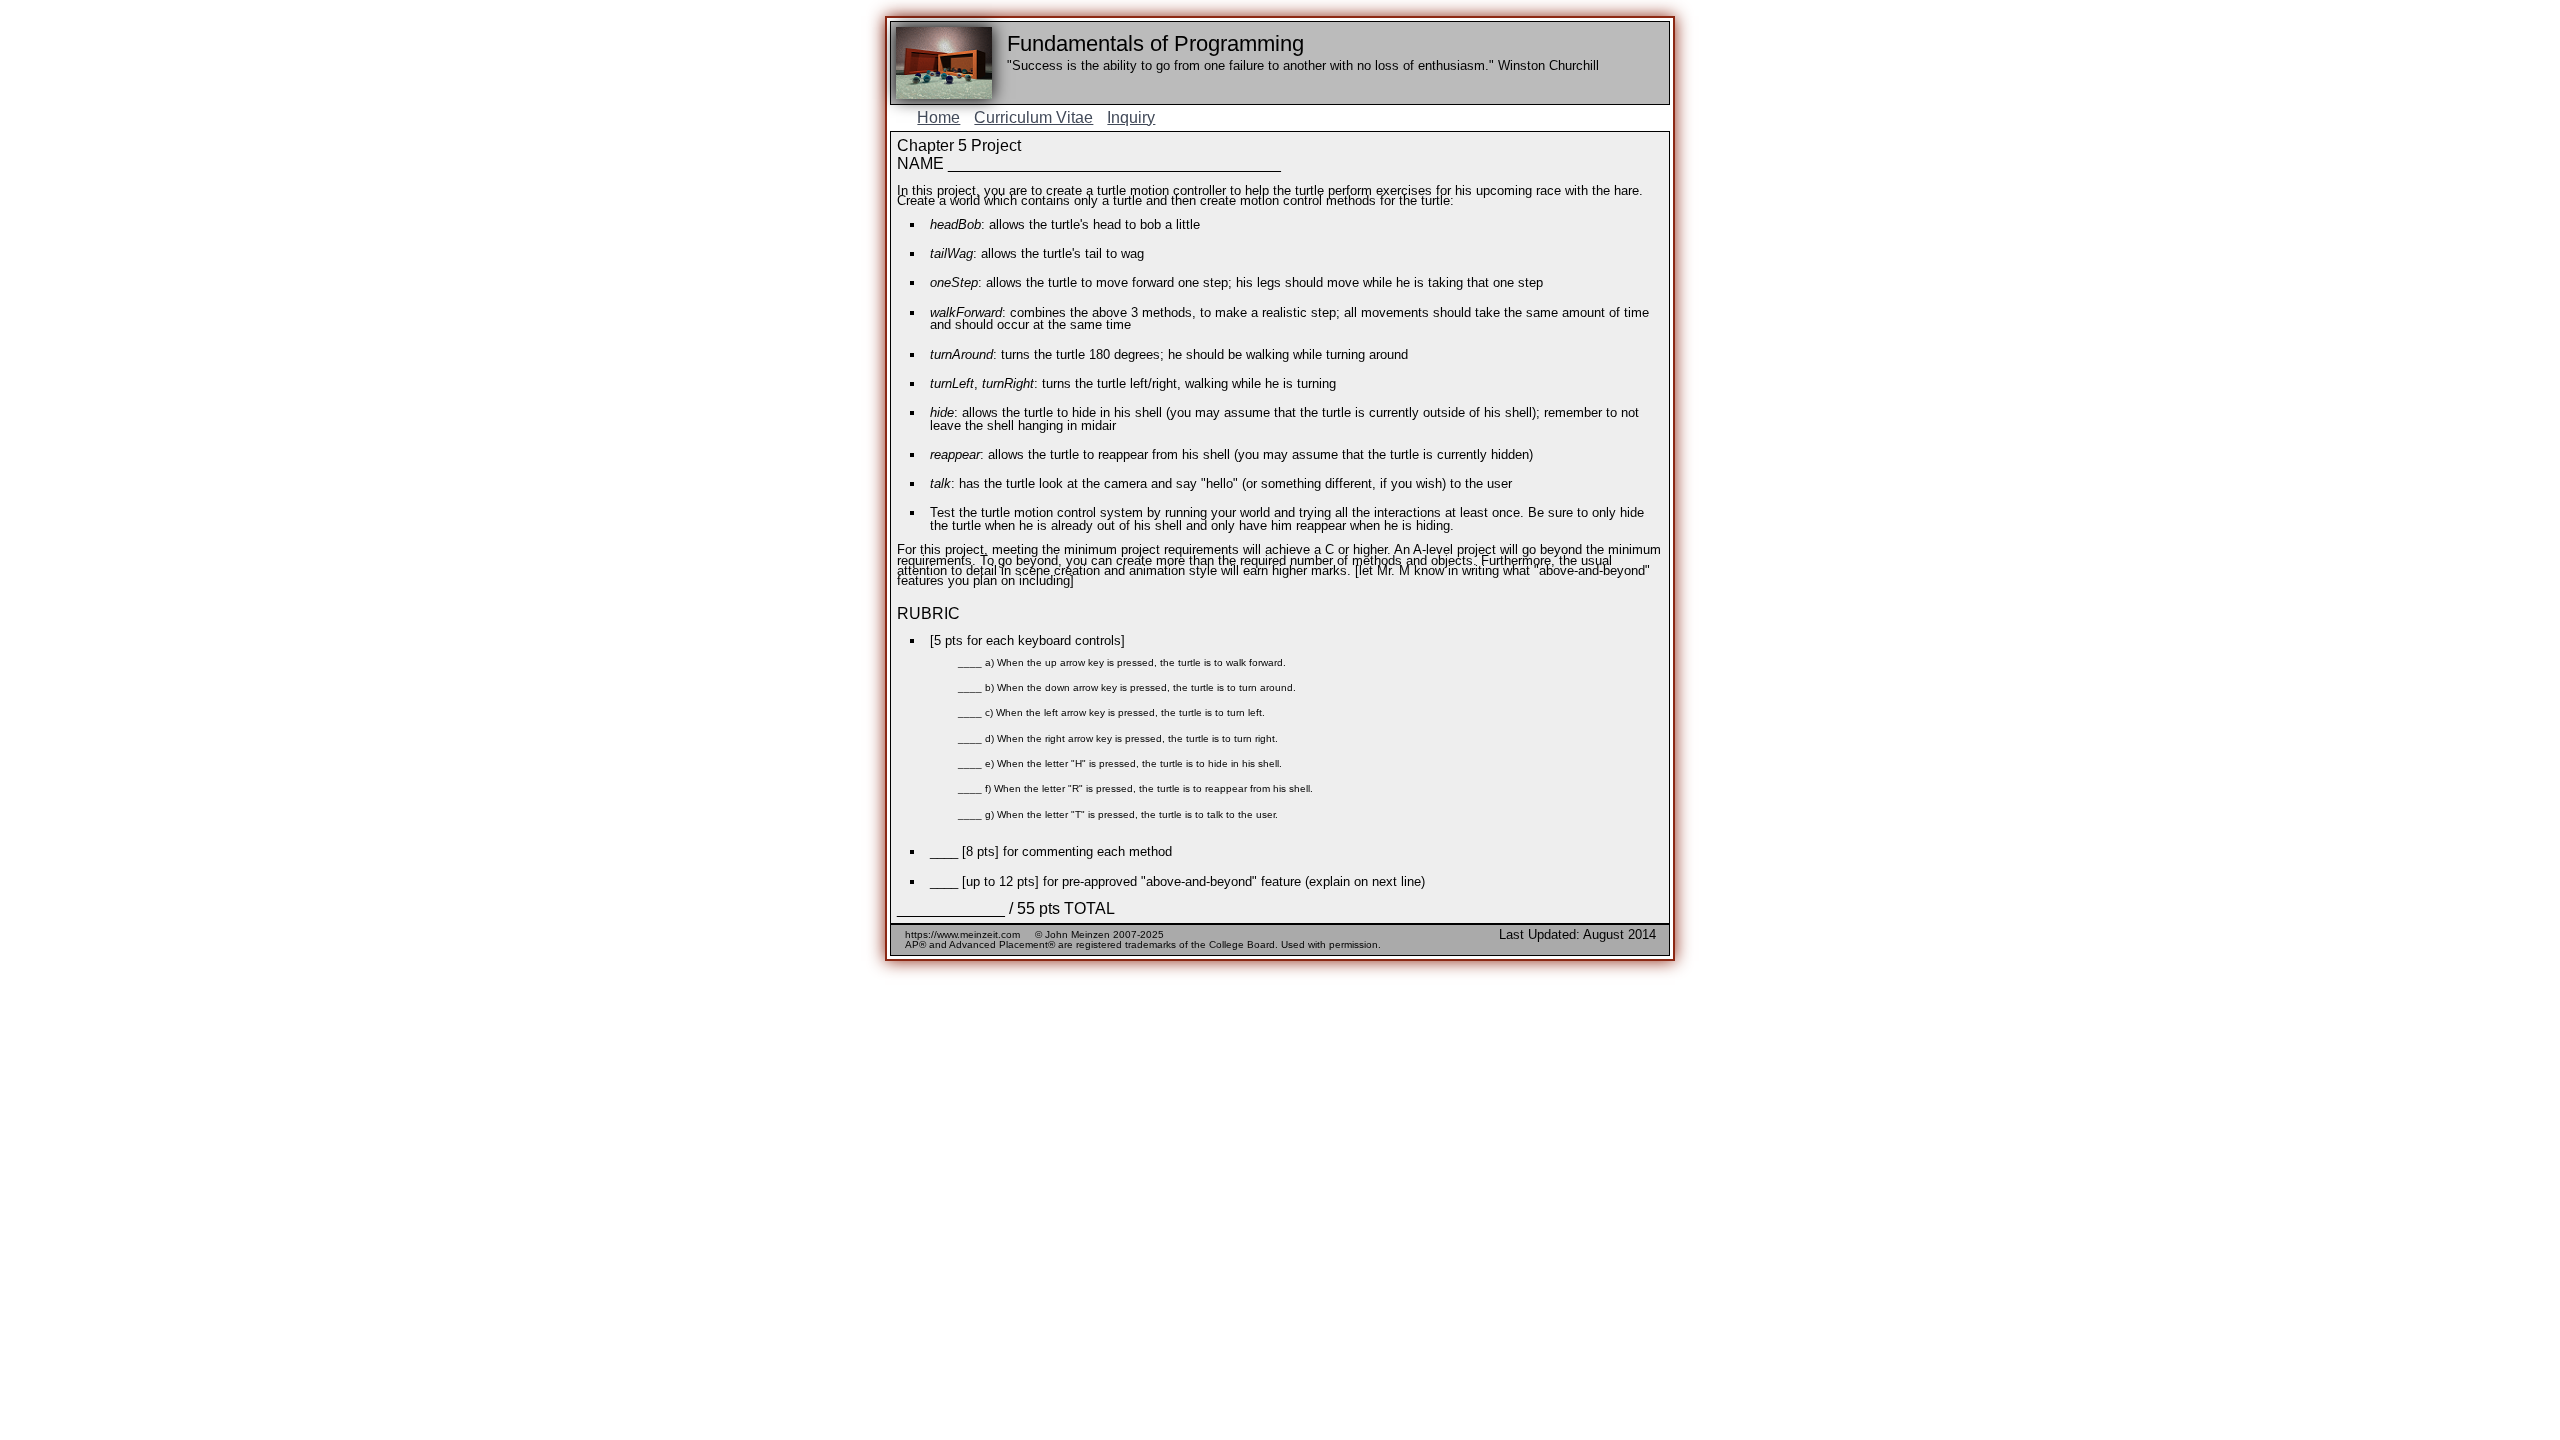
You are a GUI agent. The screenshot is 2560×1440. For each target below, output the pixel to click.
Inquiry (1131, 117)
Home (938, 117)
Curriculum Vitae (1033, 117)
